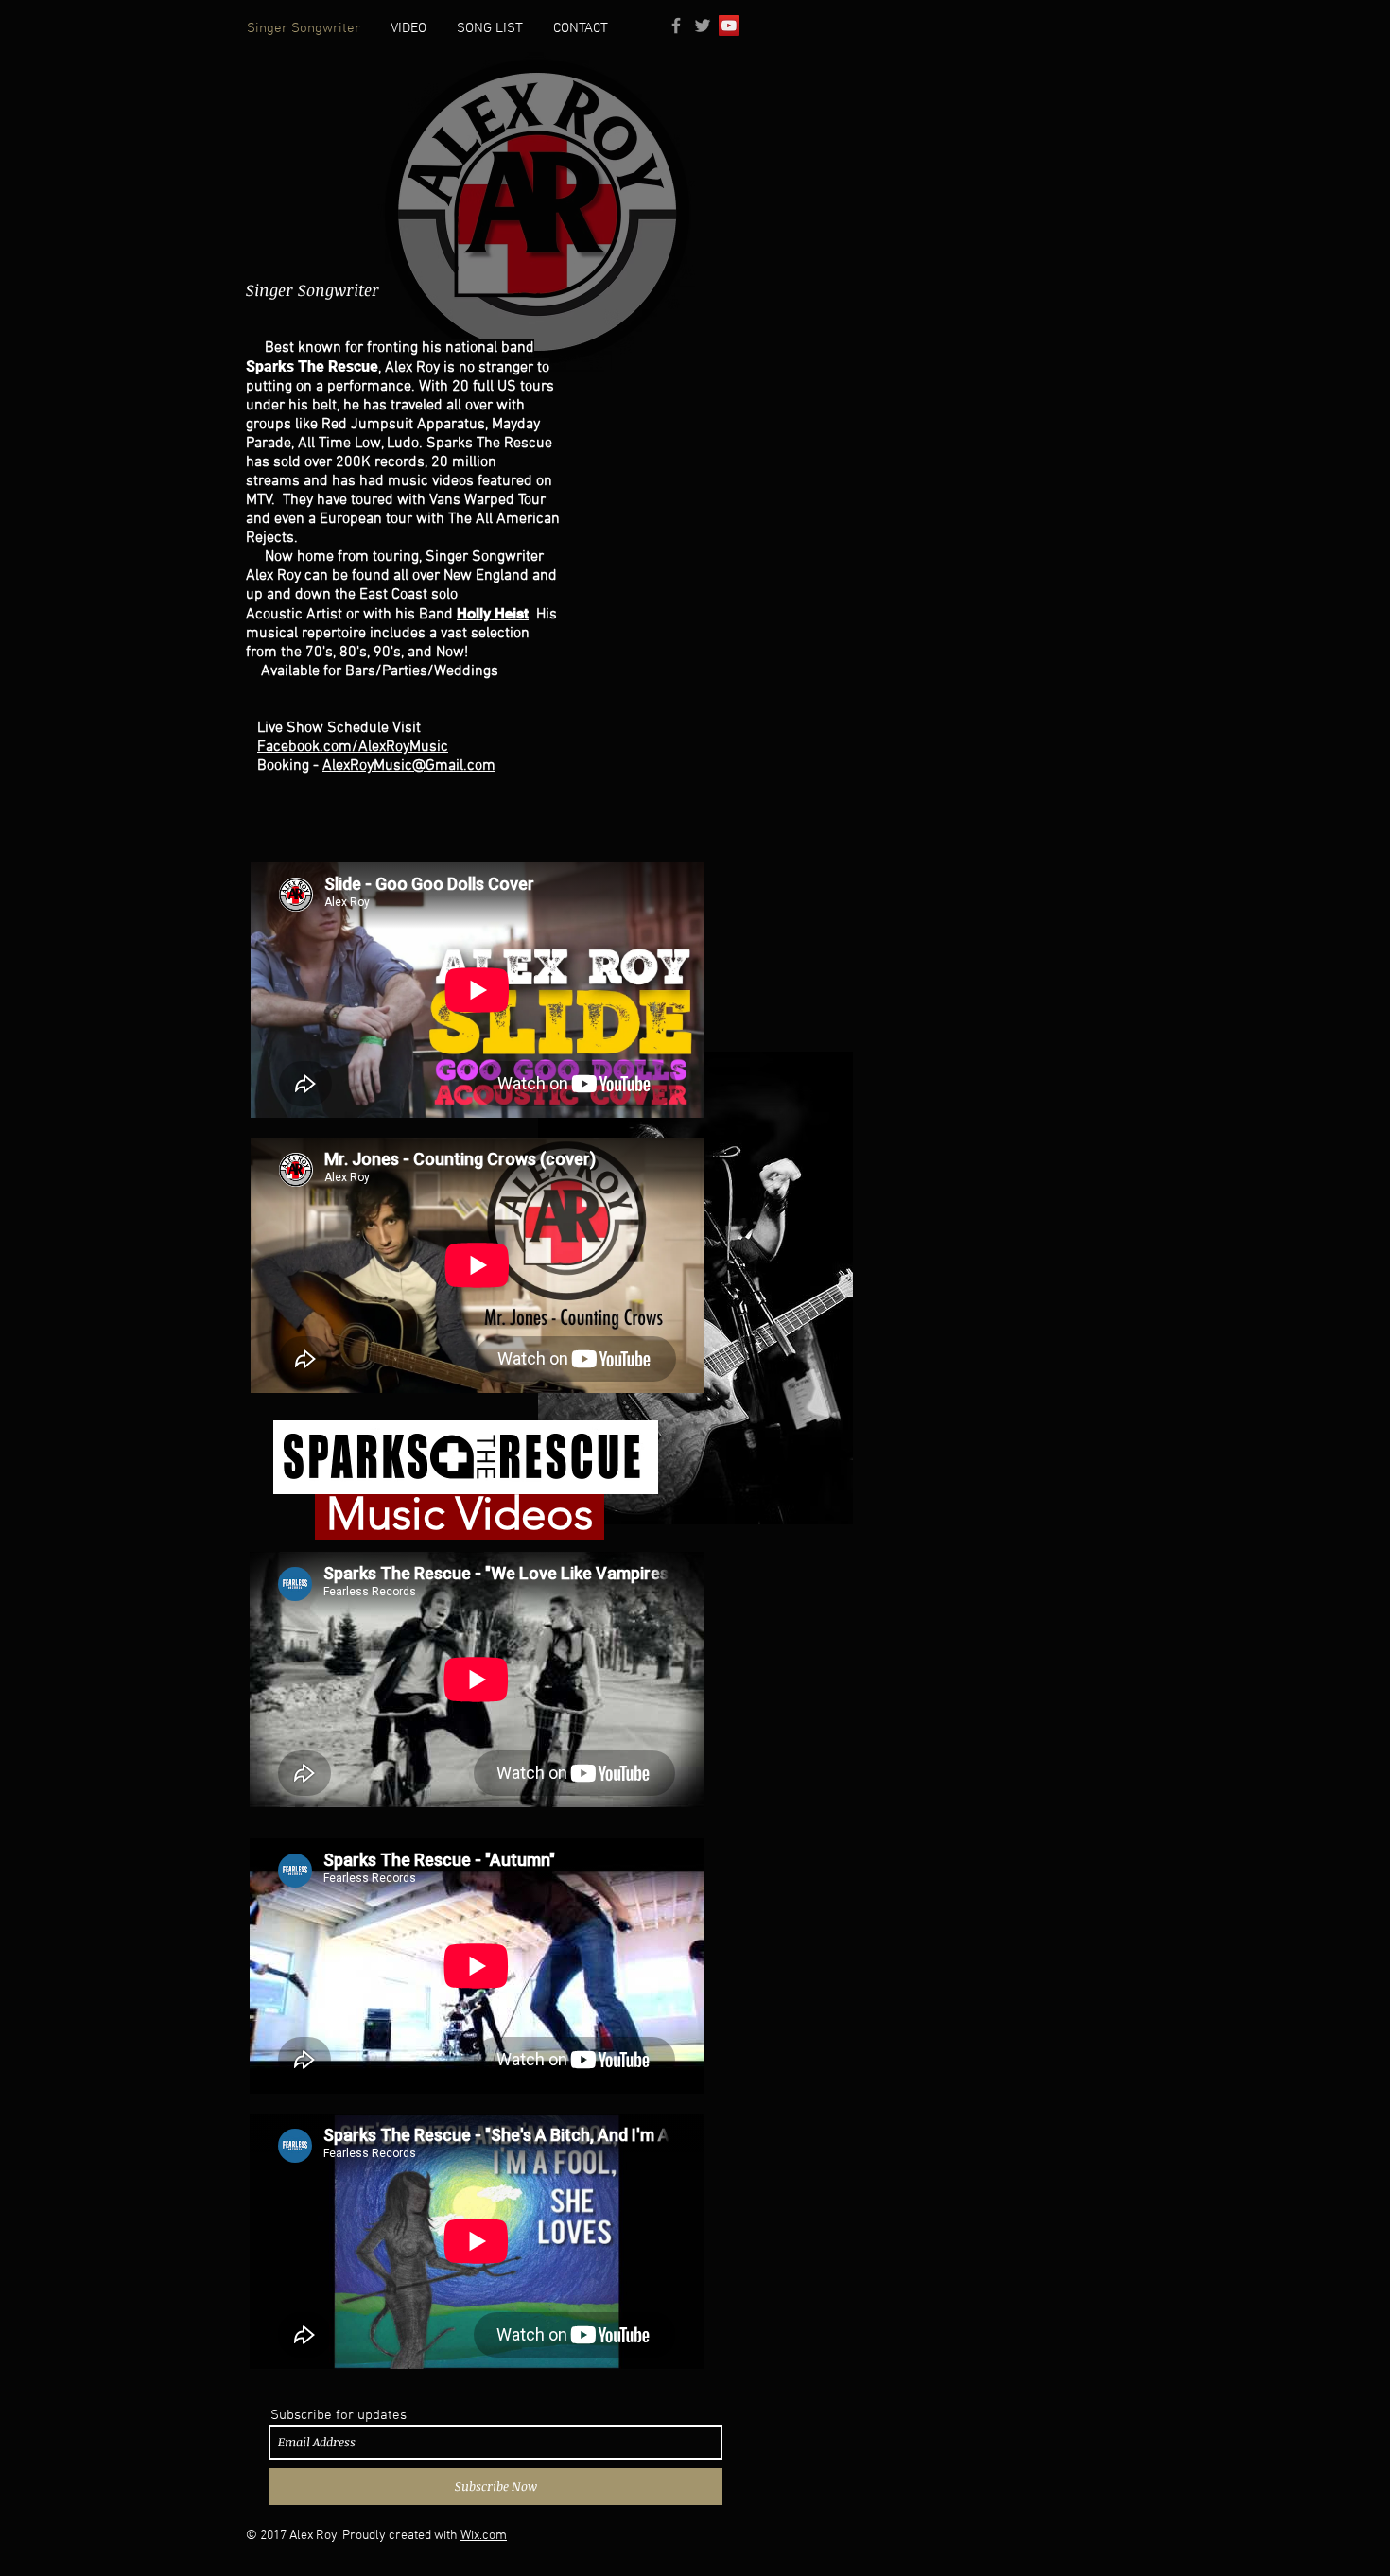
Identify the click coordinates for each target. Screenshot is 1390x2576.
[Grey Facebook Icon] (676, 26)
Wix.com (484, 2536)
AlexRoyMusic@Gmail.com (409, 766)
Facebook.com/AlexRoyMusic (353, 747)
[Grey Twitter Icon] (703, 26)
